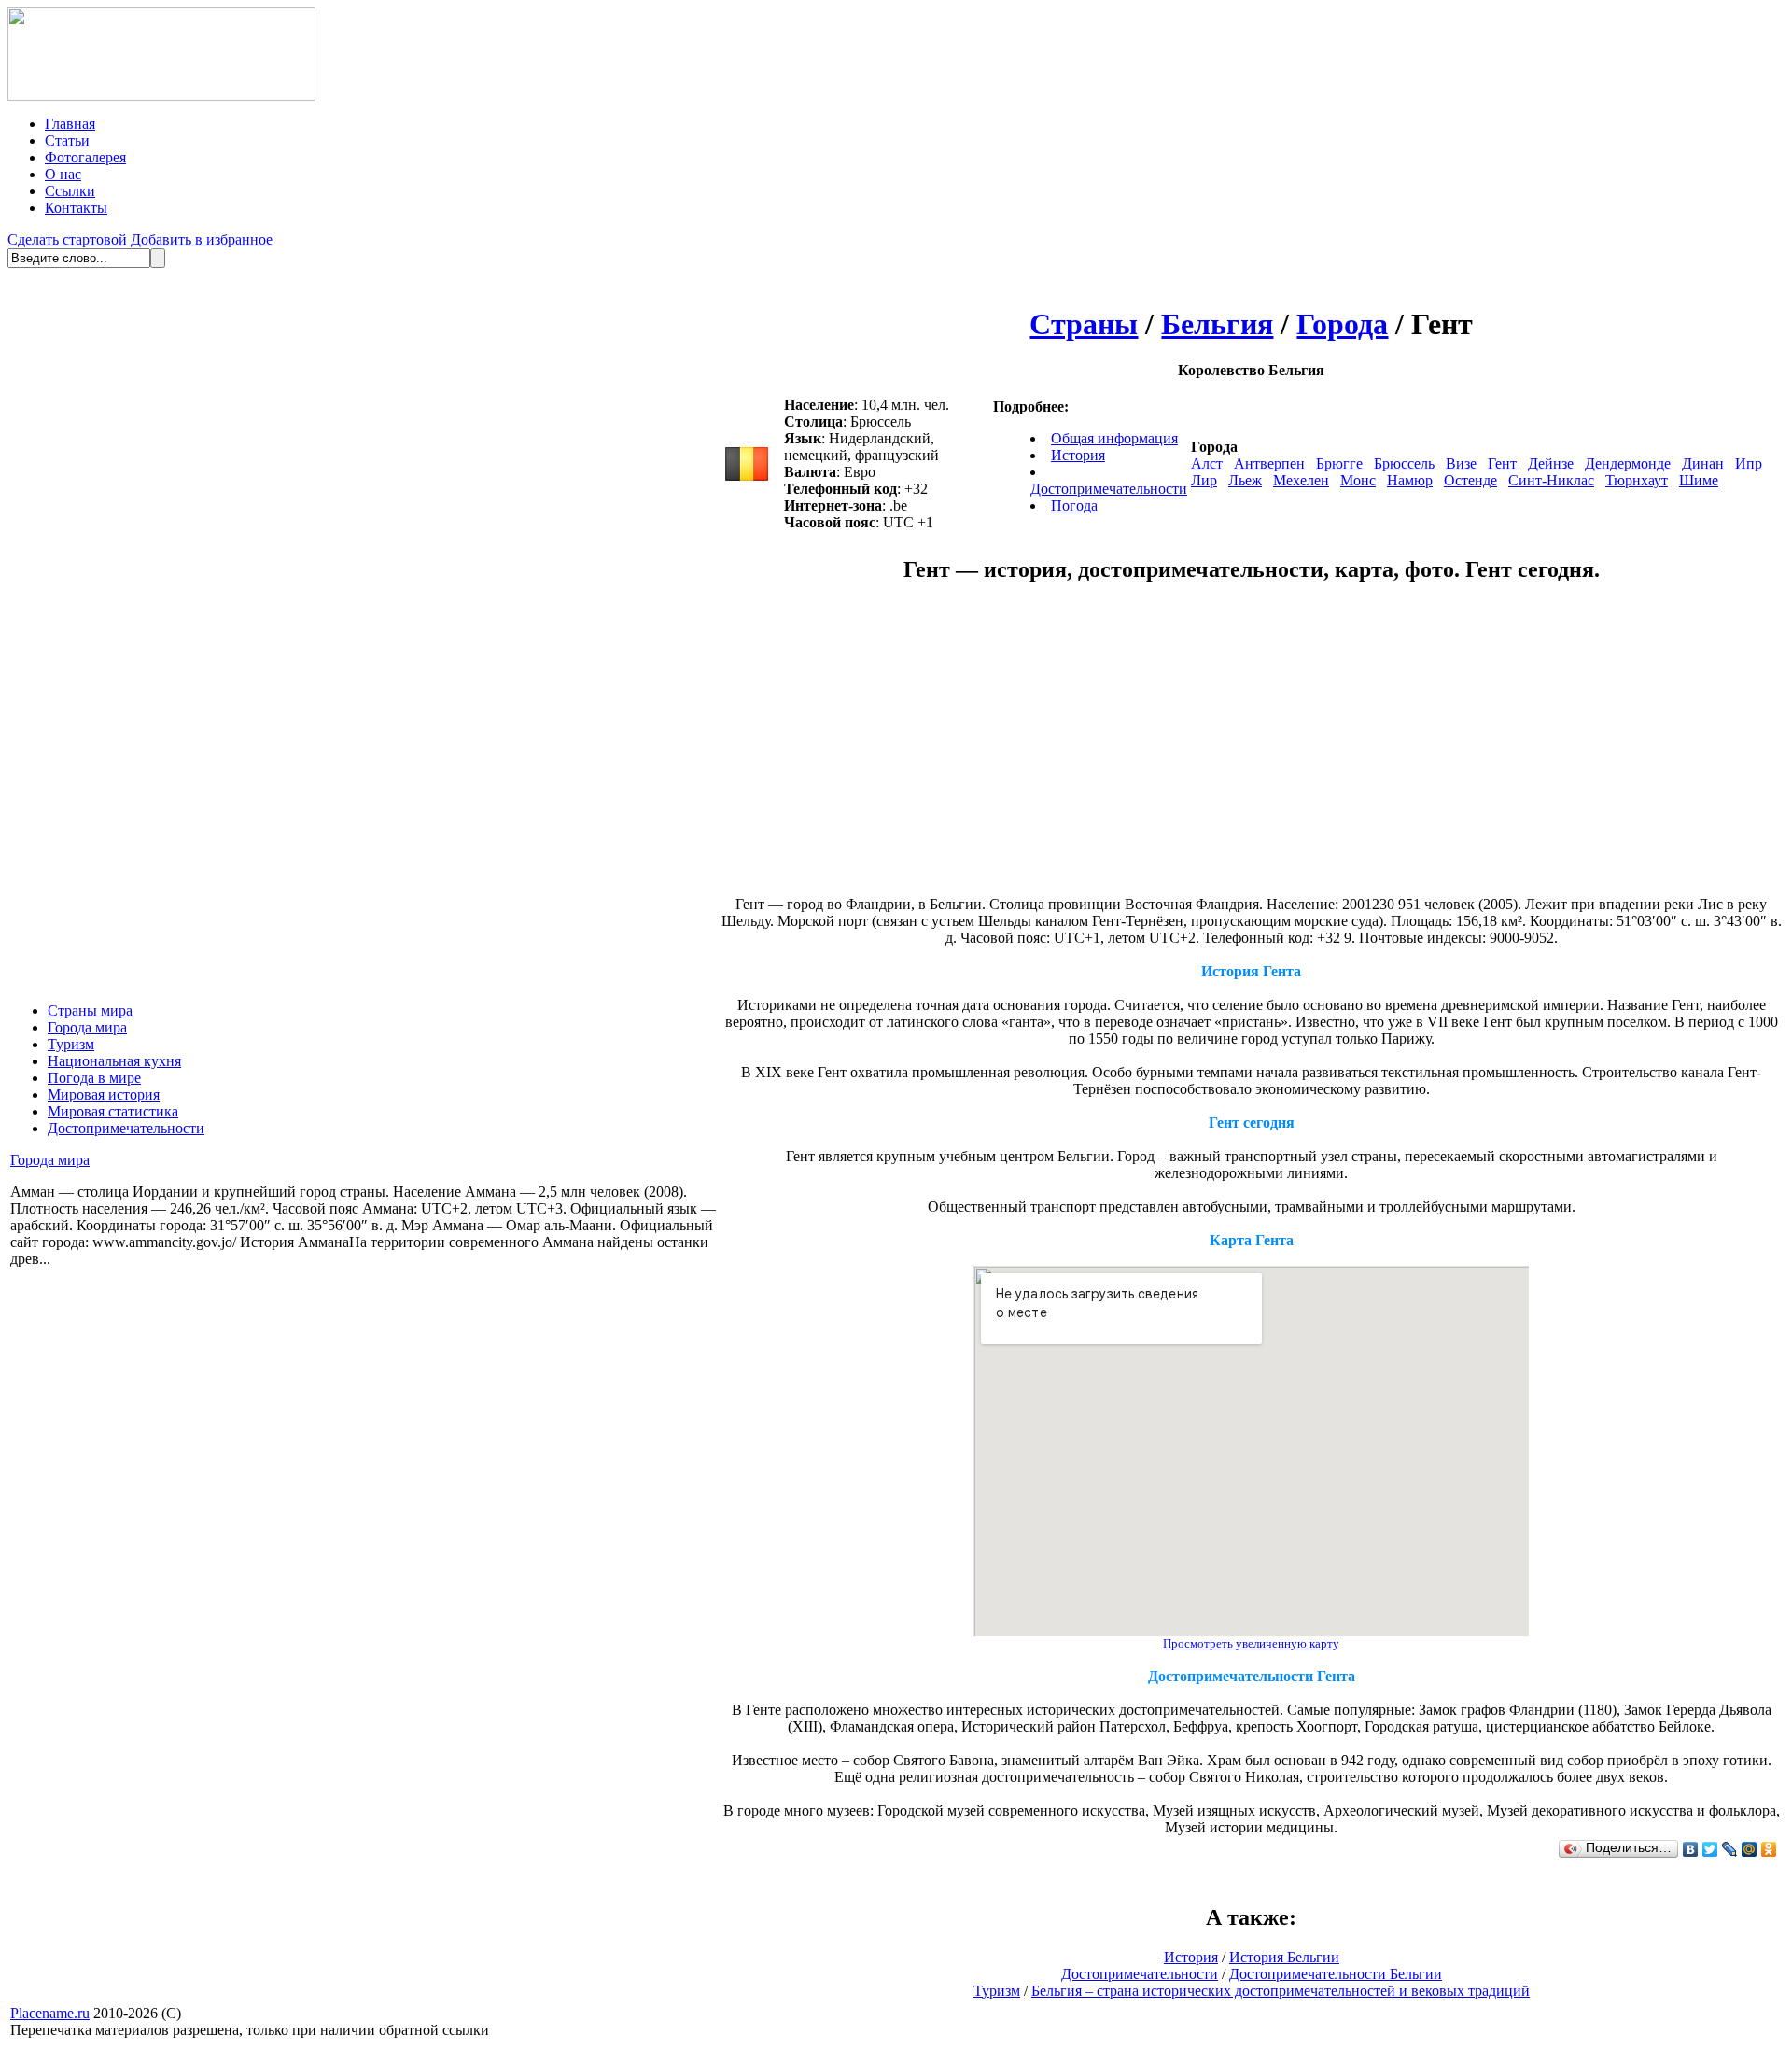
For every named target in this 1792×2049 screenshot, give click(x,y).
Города (1342, 324)
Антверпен (1269, 463)
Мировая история (104, 1095)
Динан (1703, 463)
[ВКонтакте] (1691, 1849)
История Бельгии (1284, 1957)
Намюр (1410, 480)
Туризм (71, 1044)
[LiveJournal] (1730, 1849)
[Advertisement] (1095, 749)
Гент (1502, 463)
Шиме (1699, 480)
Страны (1084, 324)
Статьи (67, 140)
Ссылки (70, 191)
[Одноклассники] (1769, 1849)
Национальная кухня (114, 1061)
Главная (70, 124)
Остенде (1470, 480)
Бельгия (1217, 324)
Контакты (76, 208)
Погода (1074, 505)
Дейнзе (1551, 463)
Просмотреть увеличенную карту (1251, 1643)
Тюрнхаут (1637, 480)
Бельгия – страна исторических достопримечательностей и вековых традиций (1281, 1991)
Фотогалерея (85, 157)
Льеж (1245, 480)
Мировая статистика (113, 1111)
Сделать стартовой (67, 239)
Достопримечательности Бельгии (1336, 1974)
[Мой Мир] (1750, 1849)
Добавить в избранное (202, 239)
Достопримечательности (126, 1128)
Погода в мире (94, 1078)
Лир (1204, 480)
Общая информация (1114, 438)
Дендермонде (1628, 463)
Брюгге (1339, 463)
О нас (63, 174)
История (1078, 455)
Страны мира (90, 1010)
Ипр (1749, 463)
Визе (1461, 463)
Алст (1207, 463)
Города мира (87, 1027)
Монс (1358, 480)
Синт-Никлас (1551, 480)
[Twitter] (1710, 1849)
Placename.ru (50, 2013)
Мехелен (1301, 480)
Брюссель (1404, 463)
